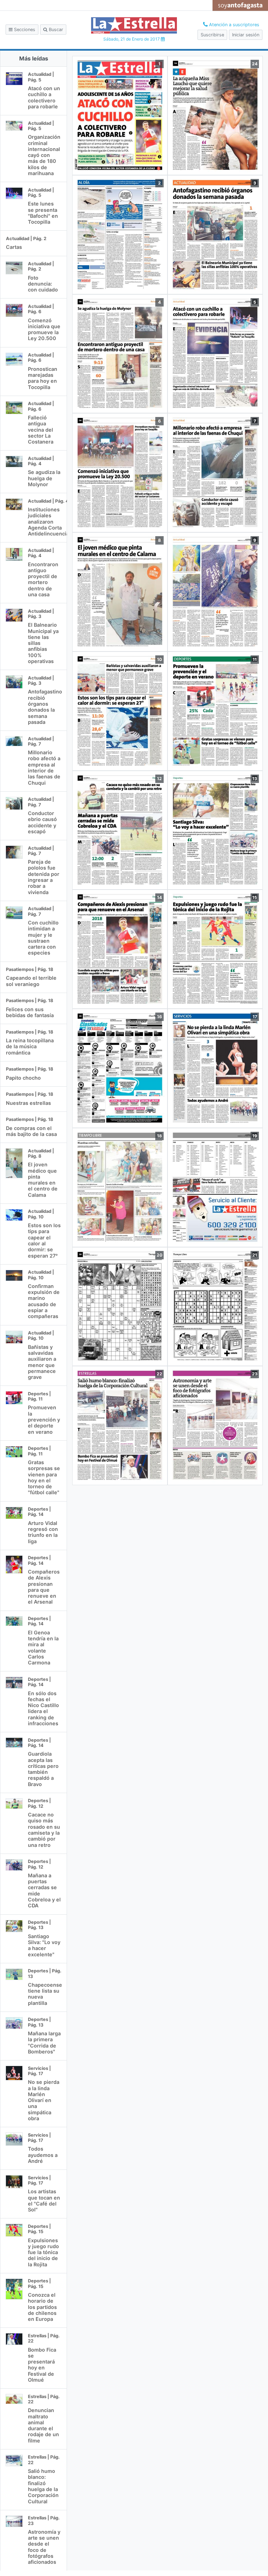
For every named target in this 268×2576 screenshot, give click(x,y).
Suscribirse (212, 35)
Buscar (55, 30)
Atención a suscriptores (233, 25)
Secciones (24, 30)
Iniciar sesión (246, 35)
